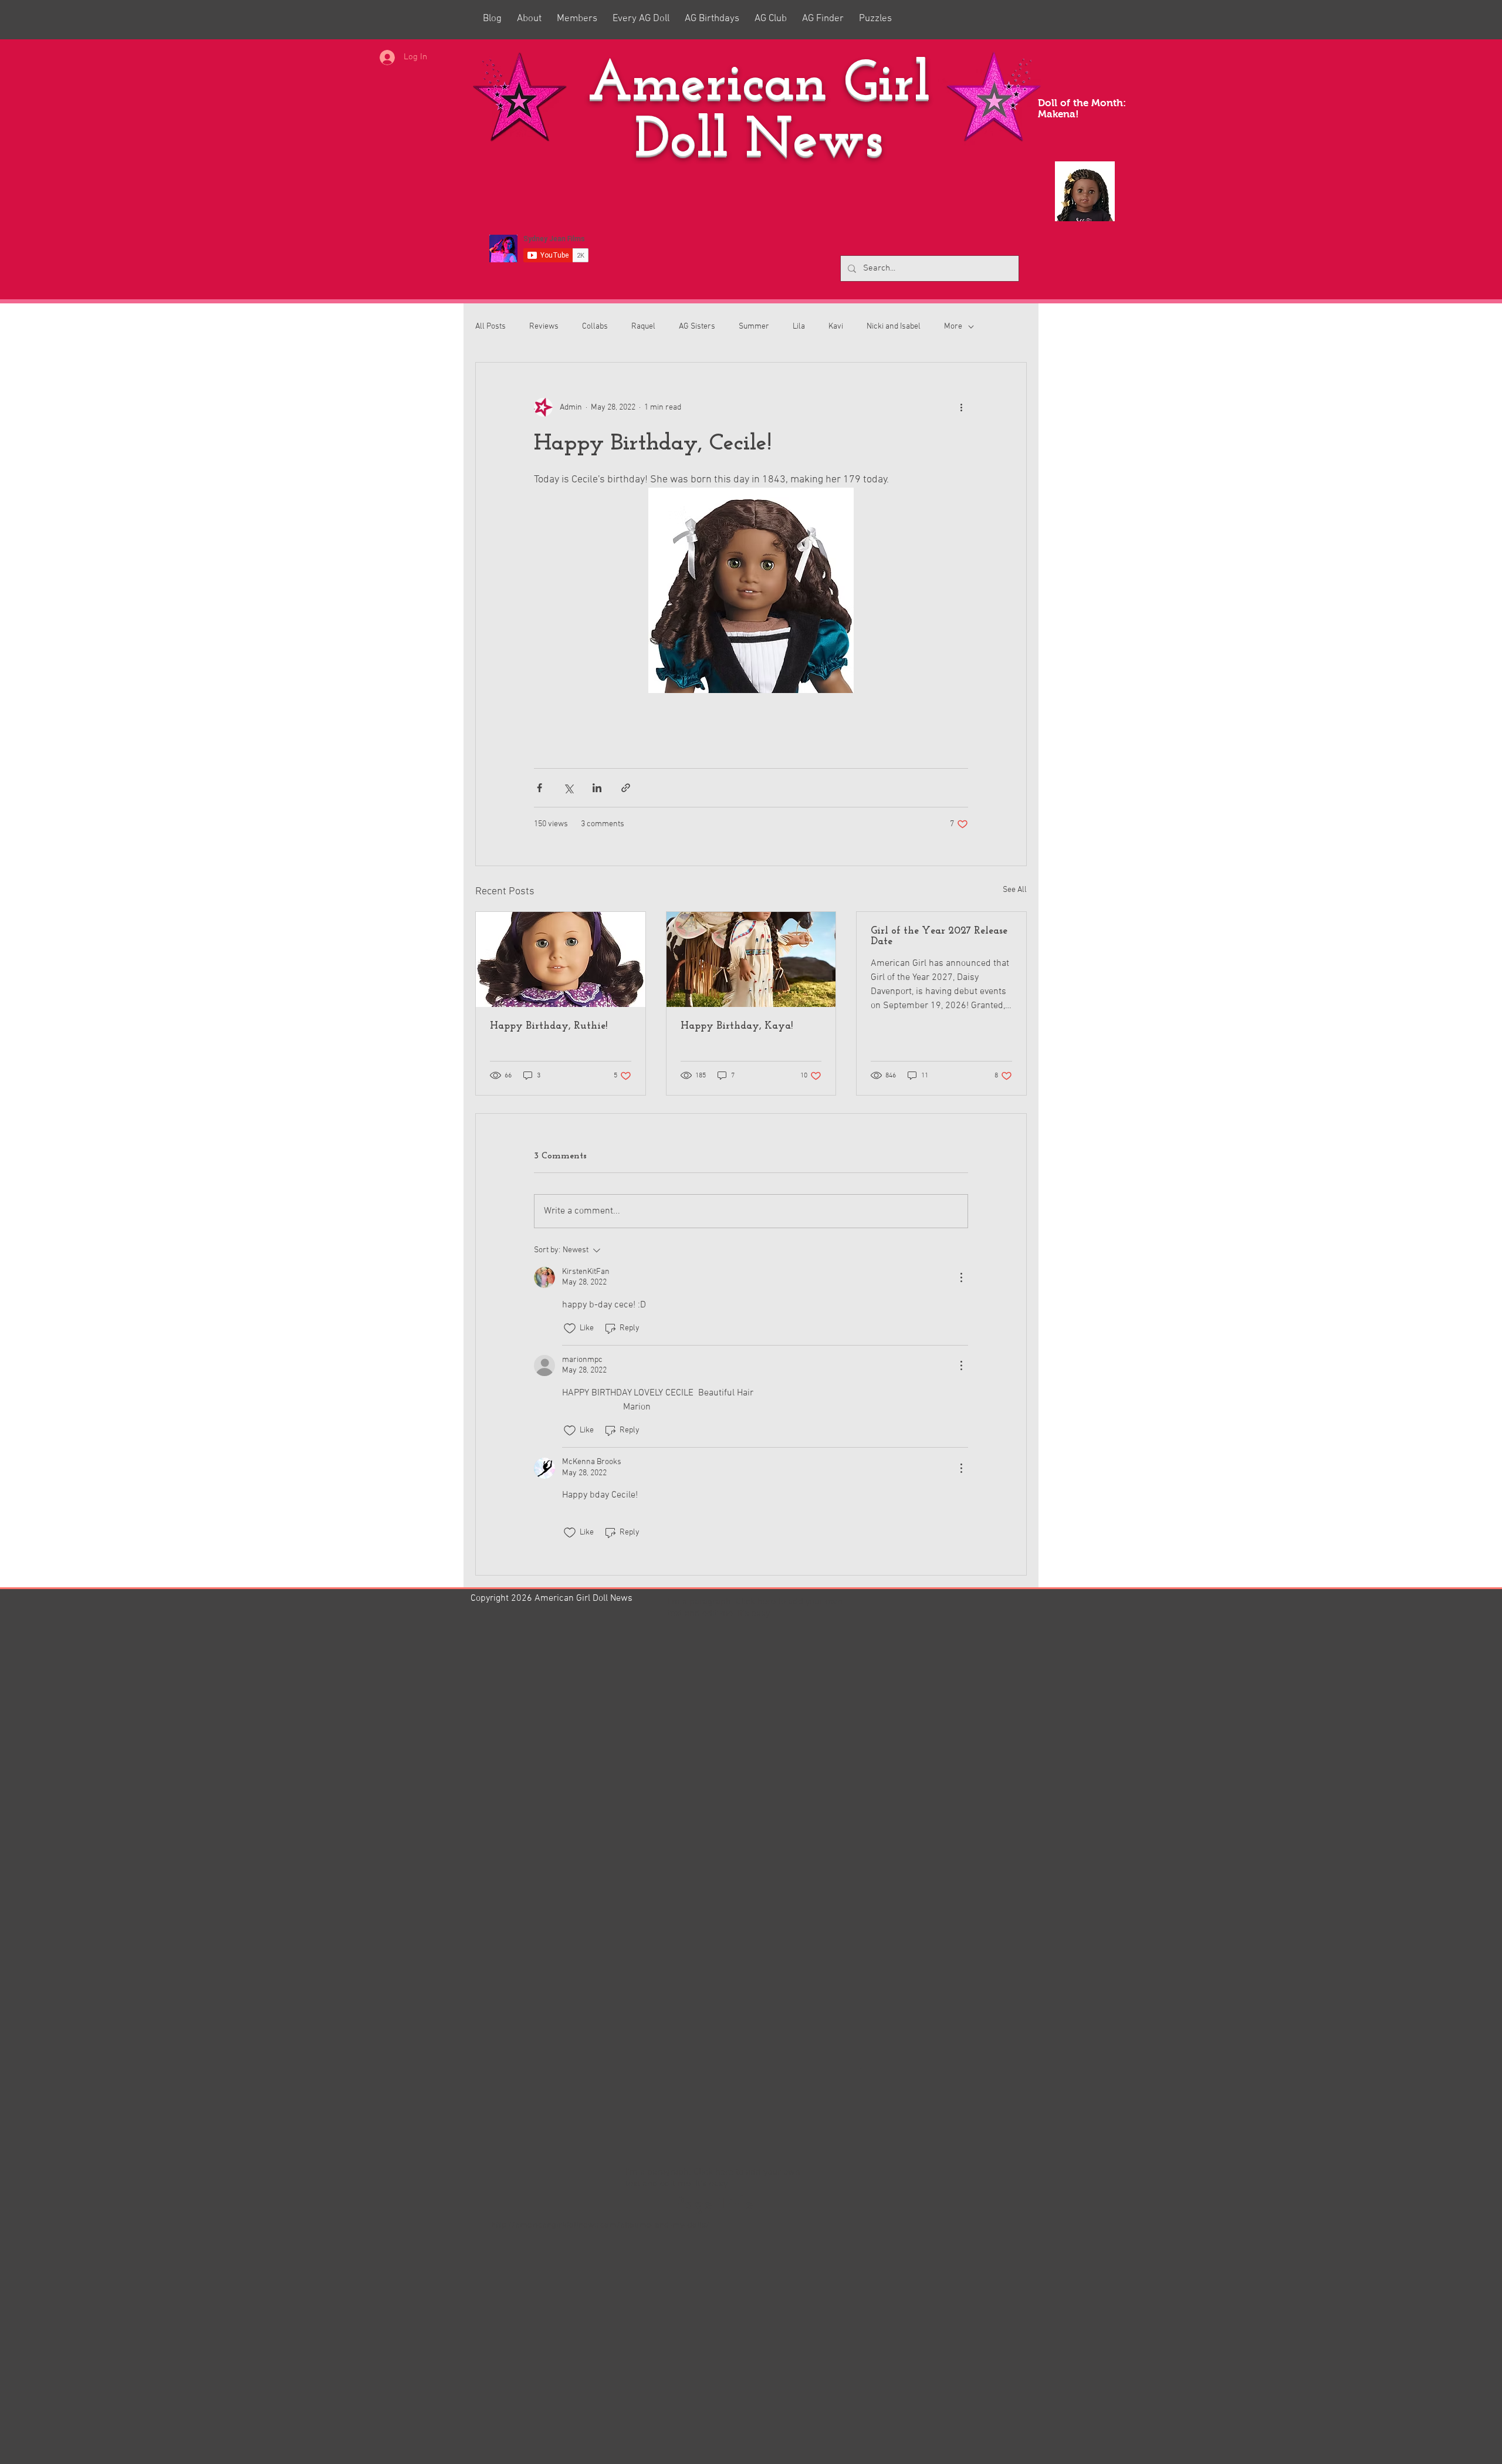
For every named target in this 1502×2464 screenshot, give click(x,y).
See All (1015, 890)
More (953, 327)
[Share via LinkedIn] (597, 788)
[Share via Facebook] (539, 788)
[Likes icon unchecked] (570, 1329)
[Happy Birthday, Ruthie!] (561, 959)
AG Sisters (697, 327)
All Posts (490, 327)
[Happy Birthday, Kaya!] (751, 959)
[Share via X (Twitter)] (568, 788)
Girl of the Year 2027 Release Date (939, 937)
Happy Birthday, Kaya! (737, 1026)
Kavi (836, 327)
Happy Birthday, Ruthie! (549, 1026)
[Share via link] (626, 788)
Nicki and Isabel (894, 327)
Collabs (595, 327)
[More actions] (961, 407)
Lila (799, 327)
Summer (754, 327)
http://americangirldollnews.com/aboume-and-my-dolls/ (600, 2225)
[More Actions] (961, 1277)
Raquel (643, 327)
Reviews (544, 327)
